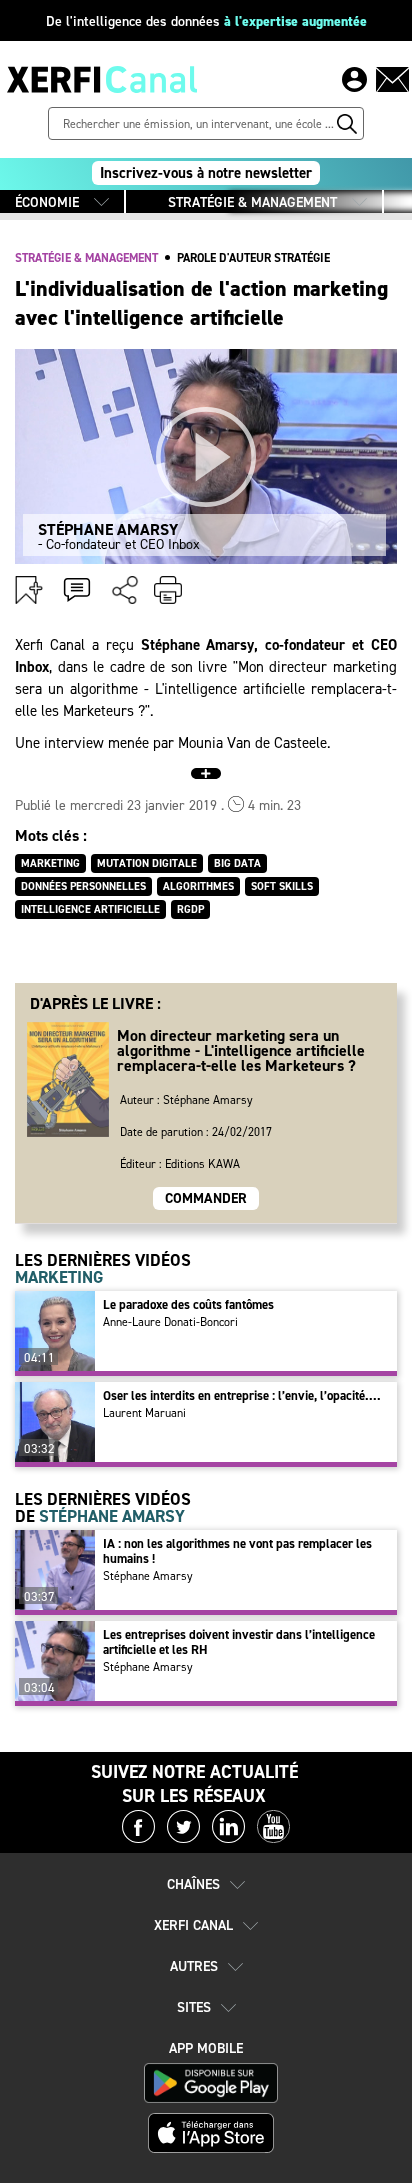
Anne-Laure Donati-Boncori (170, 1322)
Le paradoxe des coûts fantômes (188, 1304)
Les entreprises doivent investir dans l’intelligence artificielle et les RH (239, 1642)
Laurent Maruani (144, 1413)
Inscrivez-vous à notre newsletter (206, 173)
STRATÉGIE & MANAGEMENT (252, 202)
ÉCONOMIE (47, 202)
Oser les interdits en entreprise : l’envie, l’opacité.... (242, 1395)
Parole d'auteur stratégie (253, 258)
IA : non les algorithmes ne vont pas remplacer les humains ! (237, 1551)
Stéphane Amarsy (148, 1576)
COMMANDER (206, 1198)
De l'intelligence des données (206, 21)
